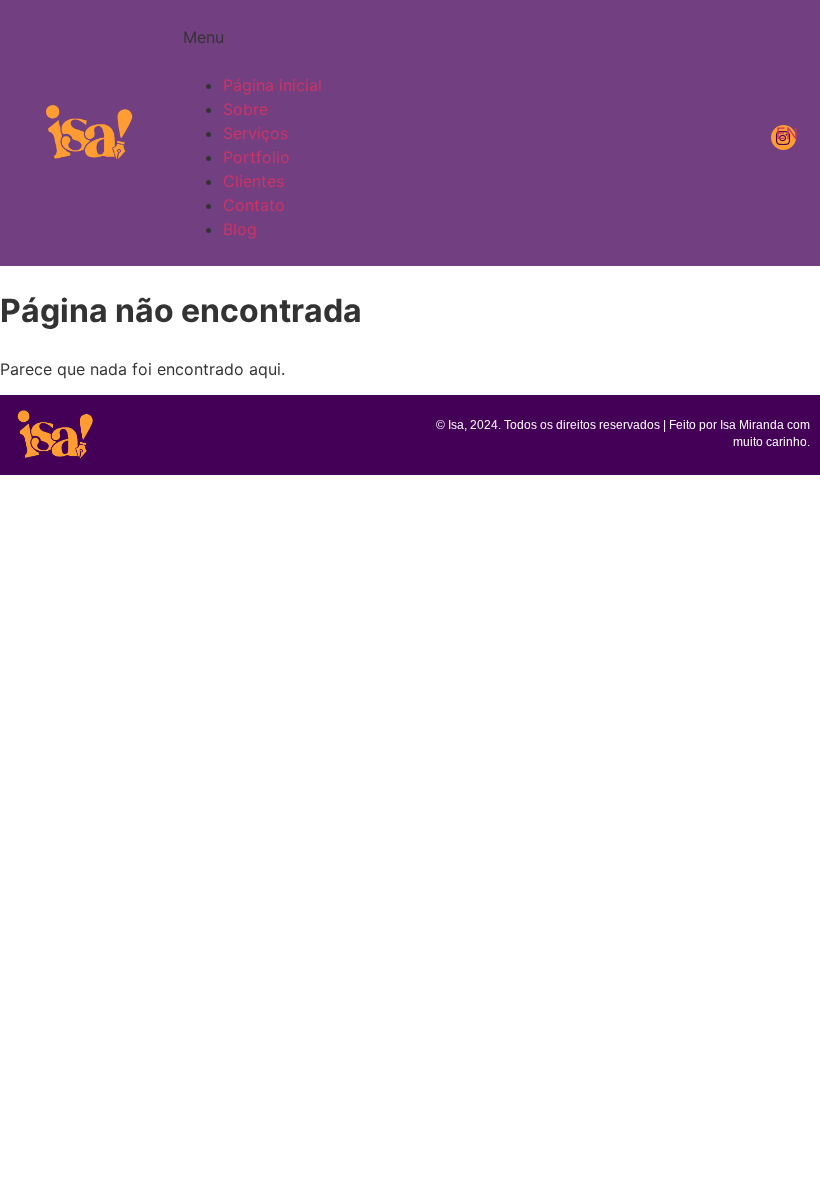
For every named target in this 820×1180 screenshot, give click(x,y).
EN (787, 133)
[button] (461, 49)
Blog (240, 229)
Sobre (245, 109)
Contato (254, 205)
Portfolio (256, 157)
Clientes (253, 181)
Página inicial (272, 85)
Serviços (255, 133)
